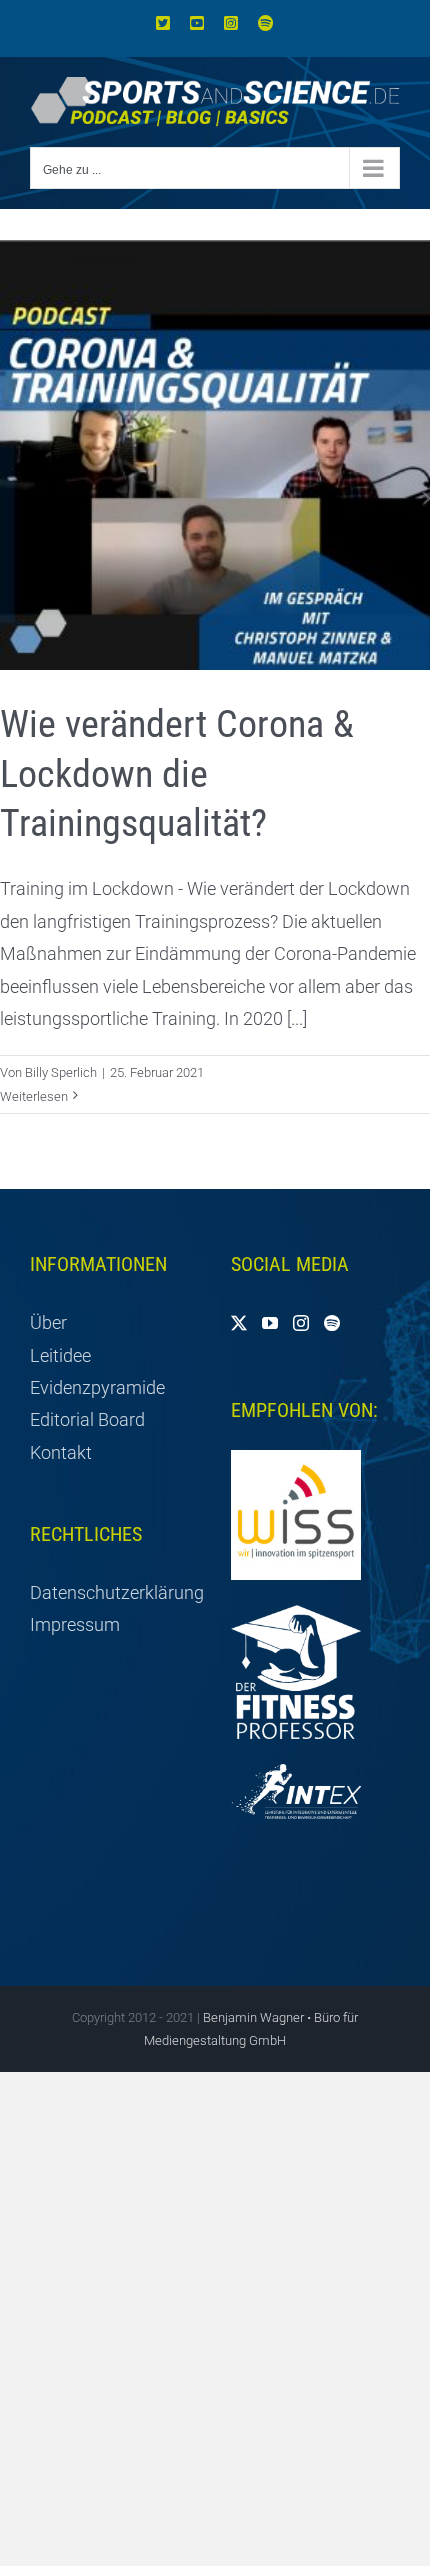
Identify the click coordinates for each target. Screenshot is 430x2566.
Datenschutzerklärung (114, 1592)
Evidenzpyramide (97, 1387)
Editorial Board (87, 1419)
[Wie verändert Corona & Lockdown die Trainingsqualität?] (215, 455)
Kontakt (61, 1452)
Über (48, 1322)
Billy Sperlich (61, 1072)
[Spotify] (332, 1323)
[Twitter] (239, 1323)
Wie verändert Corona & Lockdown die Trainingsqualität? (177, 773)
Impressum (75, 1624)
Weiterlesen (34, 1096)
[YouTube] (270, 1323)
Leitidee (60, 1355)
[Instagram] (301, 1323)
